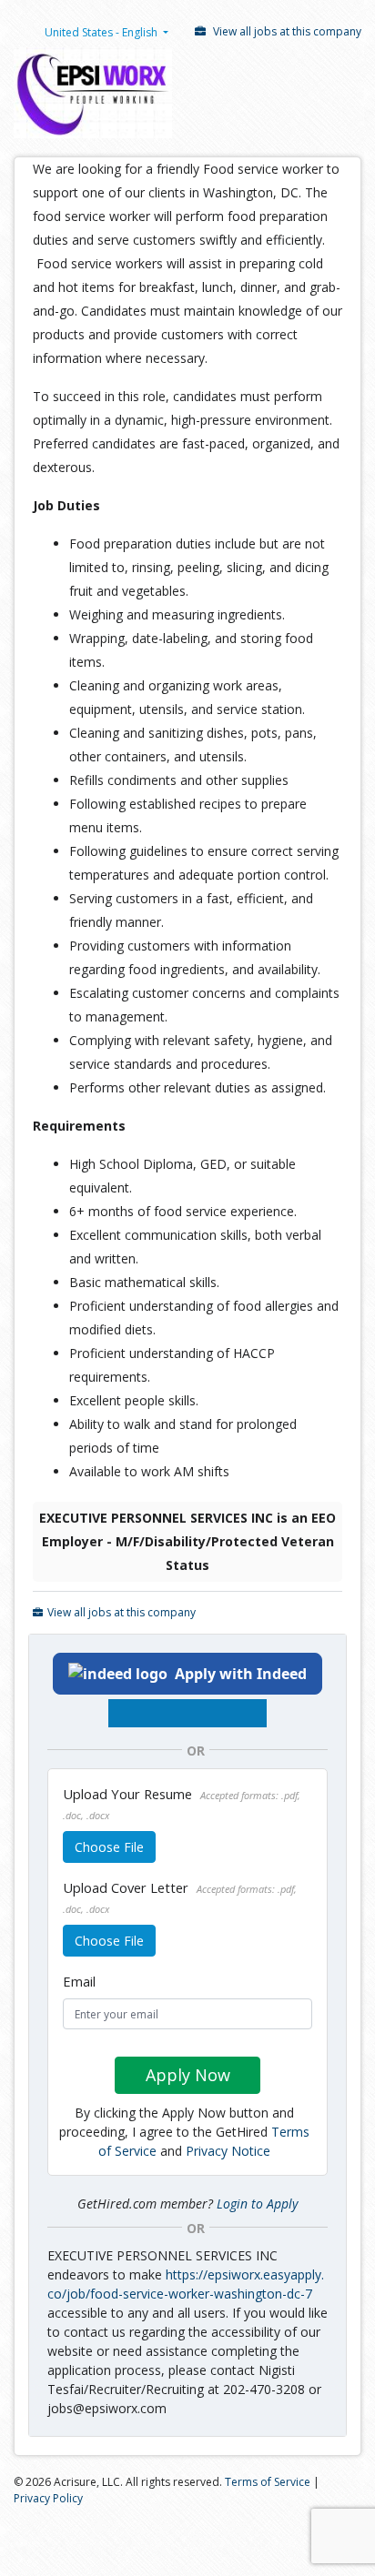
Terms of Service (268, 2482)
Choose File (109, 1847)
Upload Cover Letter (180, 1897)
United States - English (101, 32)
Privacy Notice (228, 2151)
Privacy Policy (48, 2498)
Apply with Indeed (241, 1674)
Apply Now (188, 2075)
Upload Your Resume (182, 1803)
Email (79, 1981)
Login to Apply (257, 2204)
